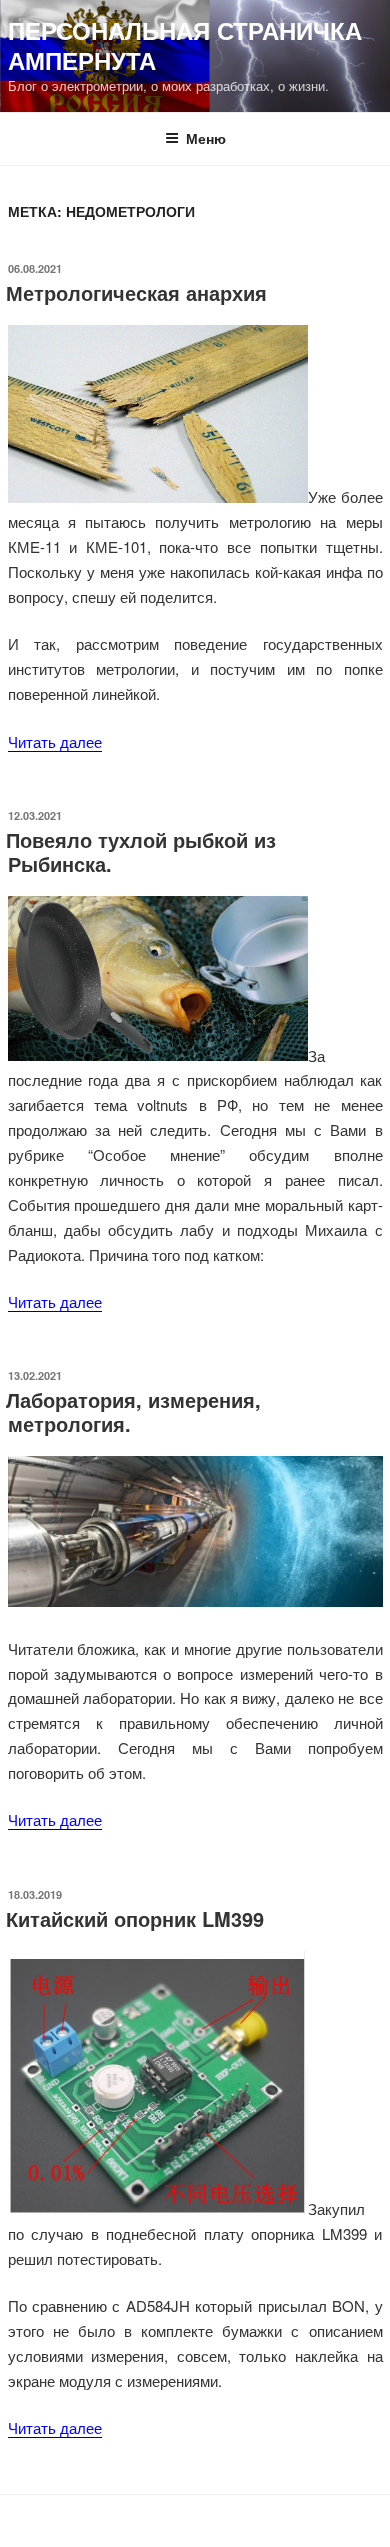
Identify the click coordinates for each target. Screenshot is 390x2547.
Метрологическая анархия (136, 292)
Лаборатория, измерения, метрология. (133, 1411)
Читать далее (55, 741)
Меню (206, 138)
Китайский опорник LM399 (135, 1918)
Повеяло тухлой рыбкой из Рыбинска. (141, 851)
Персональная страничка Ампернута (185, 45)
